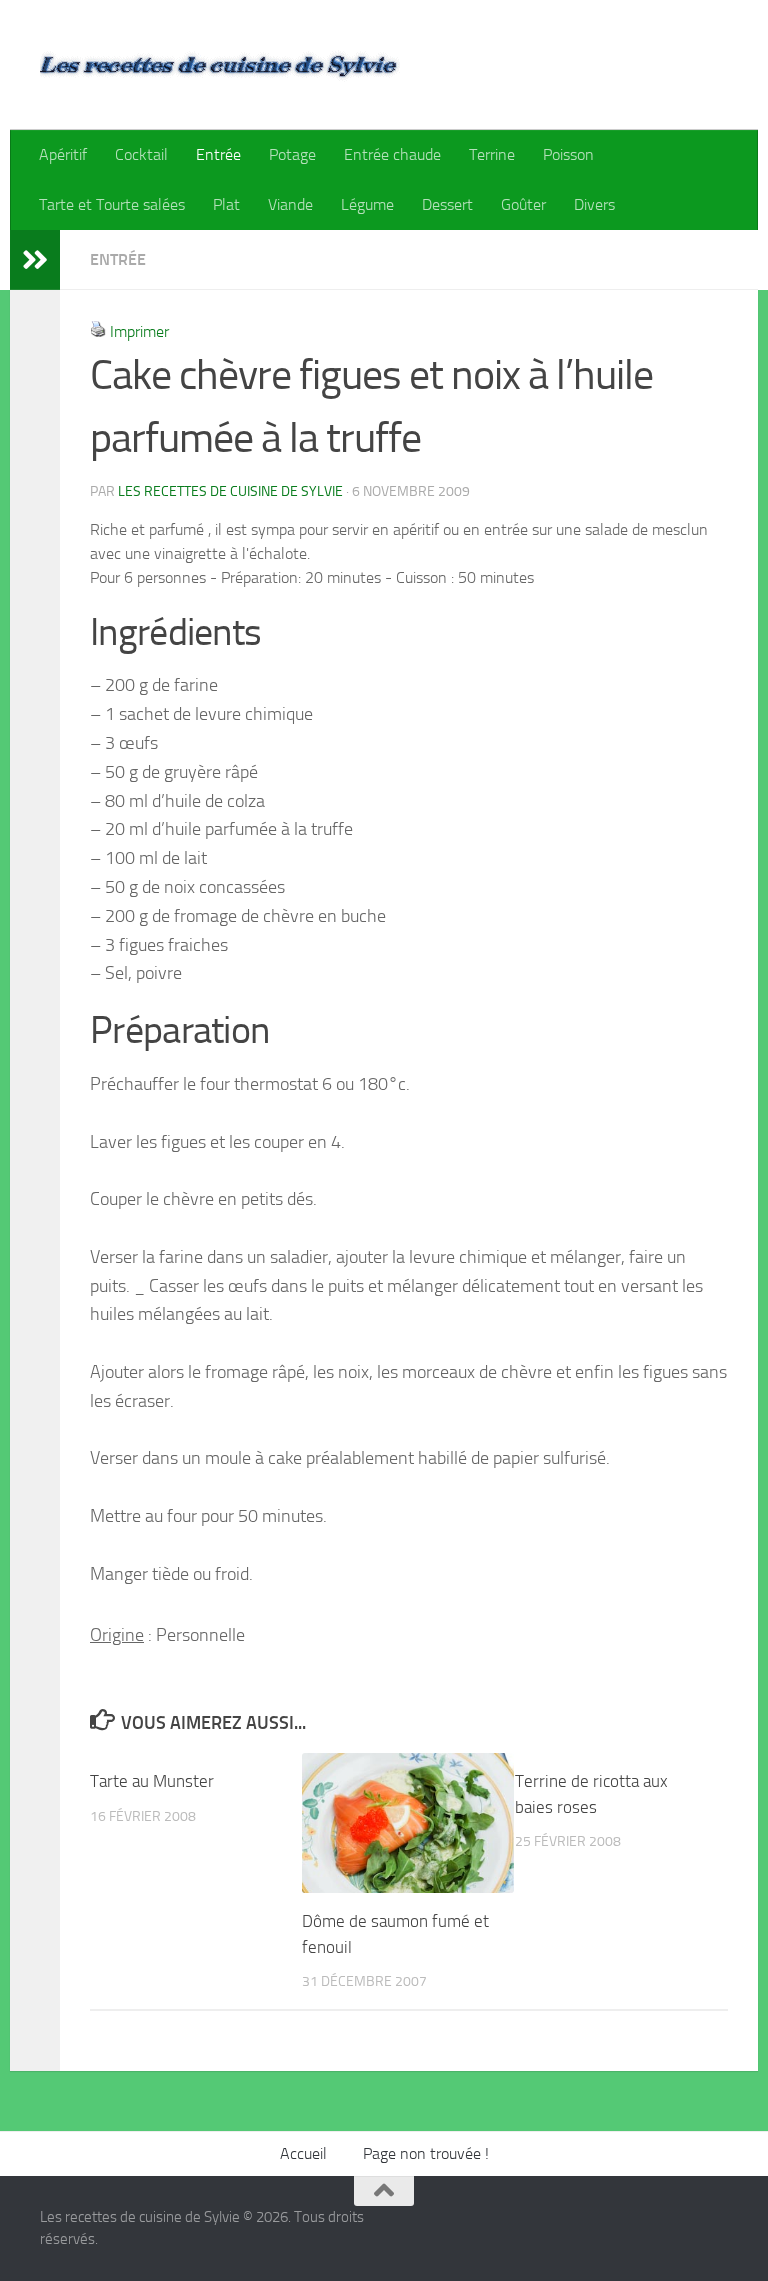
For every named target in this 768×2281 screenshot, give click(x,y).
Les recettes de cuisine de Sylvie (230, 491)
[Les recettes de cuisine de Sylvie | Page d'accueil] (220, 65)
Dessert (447, 204)
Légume (367, 204)
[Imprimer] (98, 331)
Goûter (523, 204)
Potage (292, 154)
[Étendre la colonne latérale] (35, 260)
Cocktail (141, 154)
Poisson (568, 154)
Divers (594, 204)
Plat (226, 204)
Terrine (492, 154)
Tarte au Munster (152, 1781)
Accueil (303, 2153)
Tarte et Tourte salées (112, 204)
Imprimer (139, 331)
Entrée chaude (392, 154)
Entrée (218, 154)
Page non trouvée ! (426, 2153)
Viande (290, 204)
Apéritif (63, 154)
